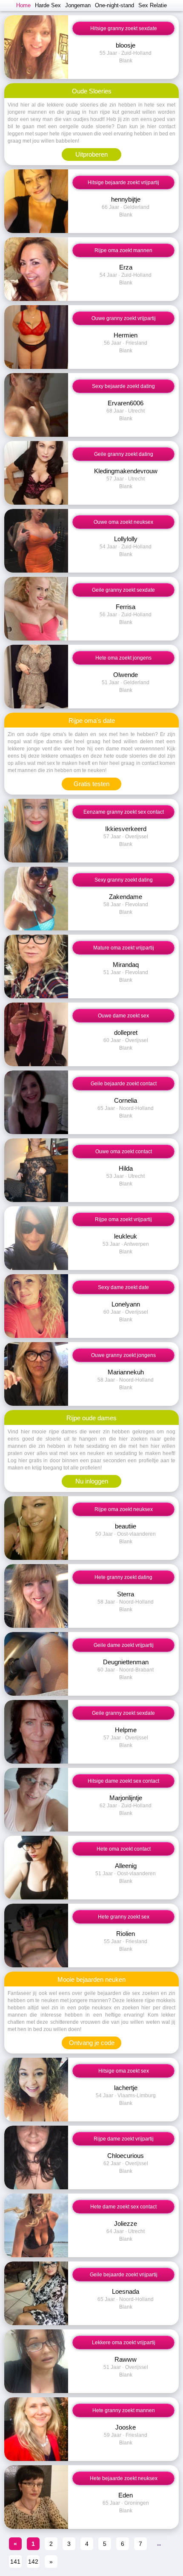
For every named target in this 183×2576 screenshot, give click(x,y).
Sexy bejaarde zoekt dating (123, 386)
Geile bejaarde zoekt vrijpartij (124, 2275)
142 (33, 2562)
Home (23, 5)
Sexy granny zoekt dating (124, 880)
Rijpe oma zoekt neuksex (124, 1509)
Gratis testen (91, 784)
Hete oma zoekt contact (124, 1849)
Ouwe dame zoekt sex (123, 1016)
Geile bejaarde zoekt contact (124, 1084)
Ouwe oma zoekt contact (124, 1152)
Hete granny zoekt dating (123, 1577)
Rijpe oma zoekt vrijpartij (123, 1219)
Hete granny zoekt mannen (124, 2410)
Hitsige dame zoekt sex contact (123, 1781)
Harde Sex (48, 5)
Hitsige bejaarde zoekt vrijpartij (123, 183)
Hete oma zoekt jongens (123, 658)
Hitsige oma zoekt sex (124, 2071)
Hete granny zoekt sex (124, 1917)
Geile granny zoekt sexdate (123, 590)
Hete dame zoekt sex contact (123, 2207)
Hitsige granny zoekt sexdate (124, 28)
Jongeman (78, 5)
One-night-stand (114, 5)
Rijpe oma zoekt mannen (123, 250)
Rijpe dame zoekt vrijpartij (124, 2139)
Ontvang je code (92, 2043)
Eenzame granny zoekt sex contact (124, 812)
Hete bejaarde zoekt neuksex (124, 2478)
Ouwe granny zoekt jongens (123, 1355)
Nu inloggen (92, 1481)
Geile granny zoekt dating (124, 454)
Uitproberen (91, 154)
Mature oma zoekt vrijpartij (124, 948)
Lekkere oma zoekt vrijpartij (124, 2343)
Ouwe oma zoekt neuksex (123, 522)
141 (15, 2562)
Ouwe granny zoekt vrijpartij (124, 318)
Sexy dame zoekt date (123, 1287)
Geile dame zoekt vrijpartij (124, 1645)
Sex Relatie (153, 5)
